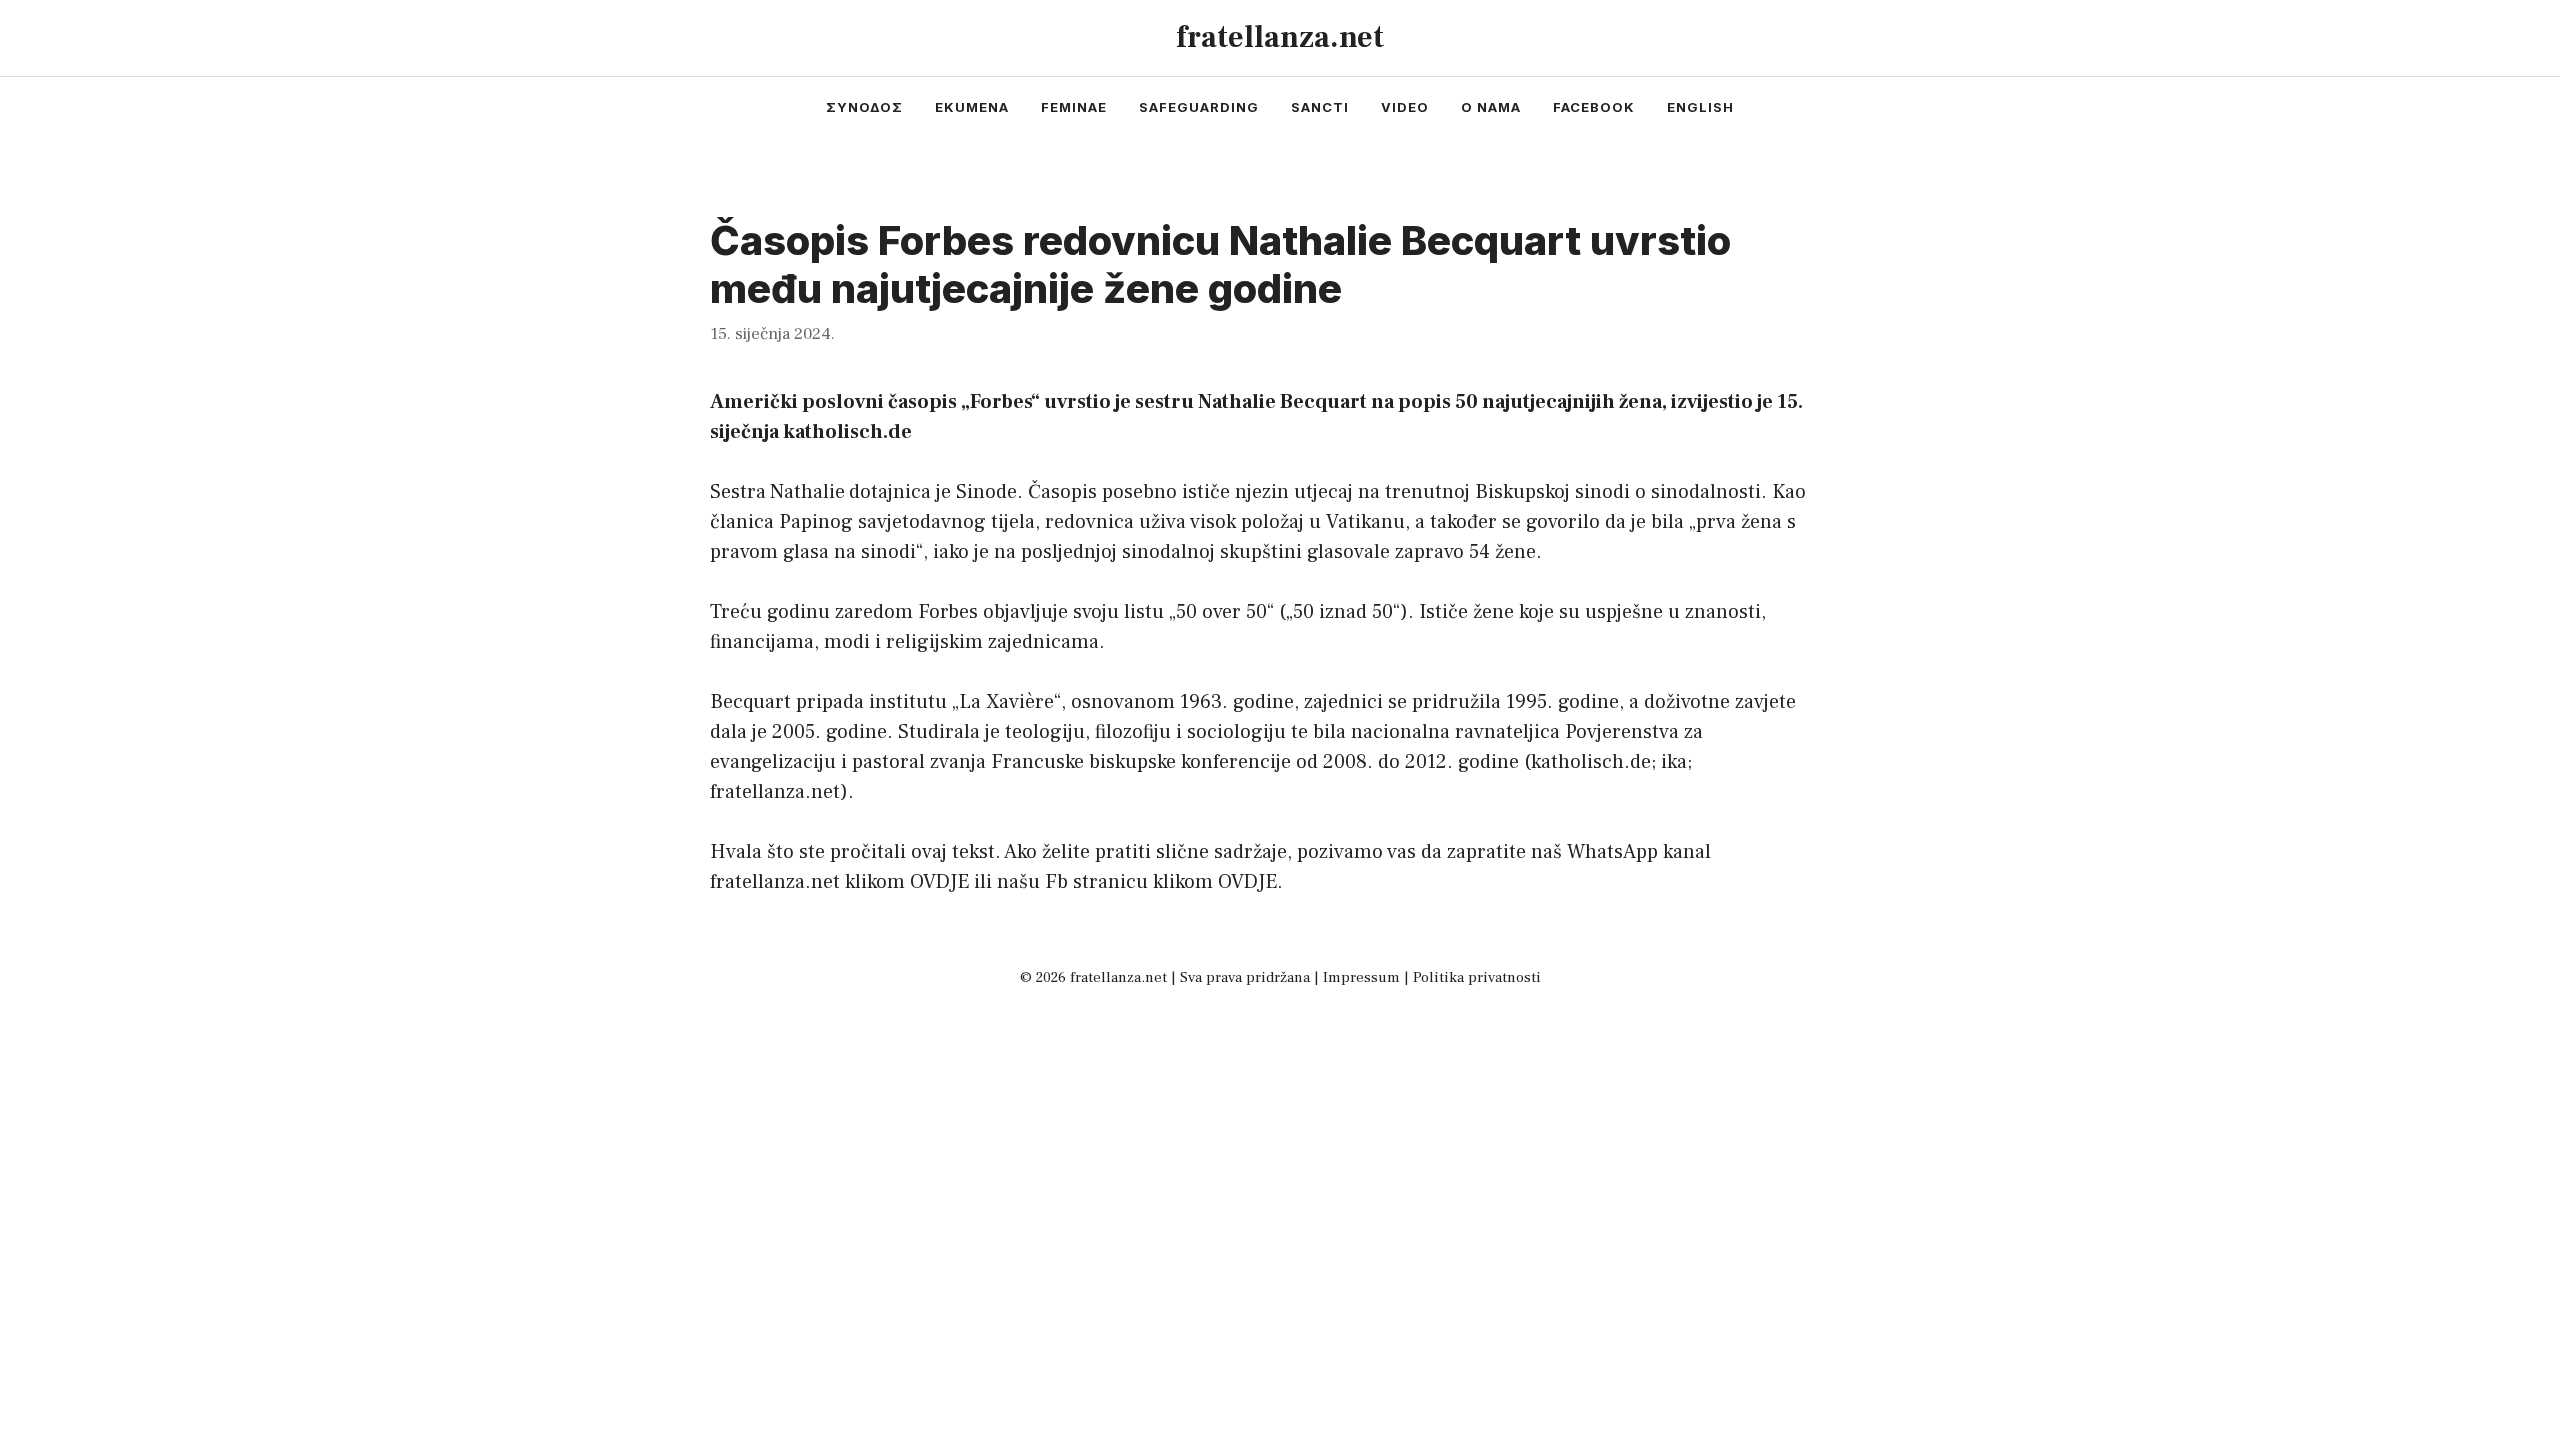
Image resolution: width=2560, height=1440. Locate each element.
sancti (1320, 107)
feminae (1074, 107)
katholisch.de (1591, 762)
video (1405, 107)
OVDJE (939, 882)
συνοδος (864, 107)
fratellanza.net (1280, 37)
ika (1674, 762)
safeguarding (1199, 107)
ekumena (972, 107)
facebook (1594, 107)
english (1700, 107)
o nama (1491, 107)
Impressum (1361, 977)
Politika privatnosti (1477, 977)
